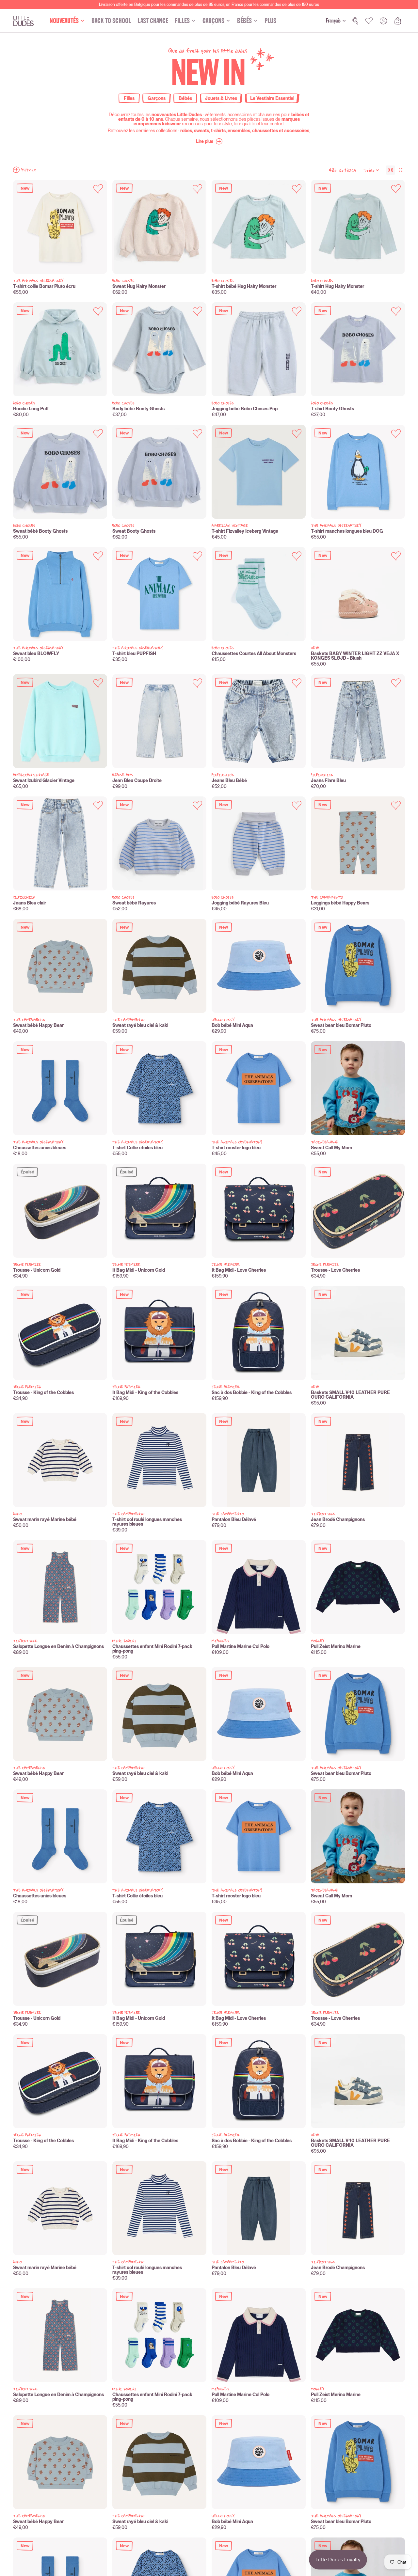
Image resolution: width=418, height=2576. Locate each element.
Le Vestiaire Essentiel (272, 98)
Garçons (157, 98)
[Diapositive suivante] (97, 227)
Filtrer (29, 170)
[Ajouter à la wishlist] (98, 189)
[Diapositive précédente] (23, 227)
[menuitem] (270, 21)
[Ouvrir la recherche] (355, 21)
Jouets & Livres (221, 98)
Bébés (185, 98)
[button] (209, 141)
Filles (129, 98)
